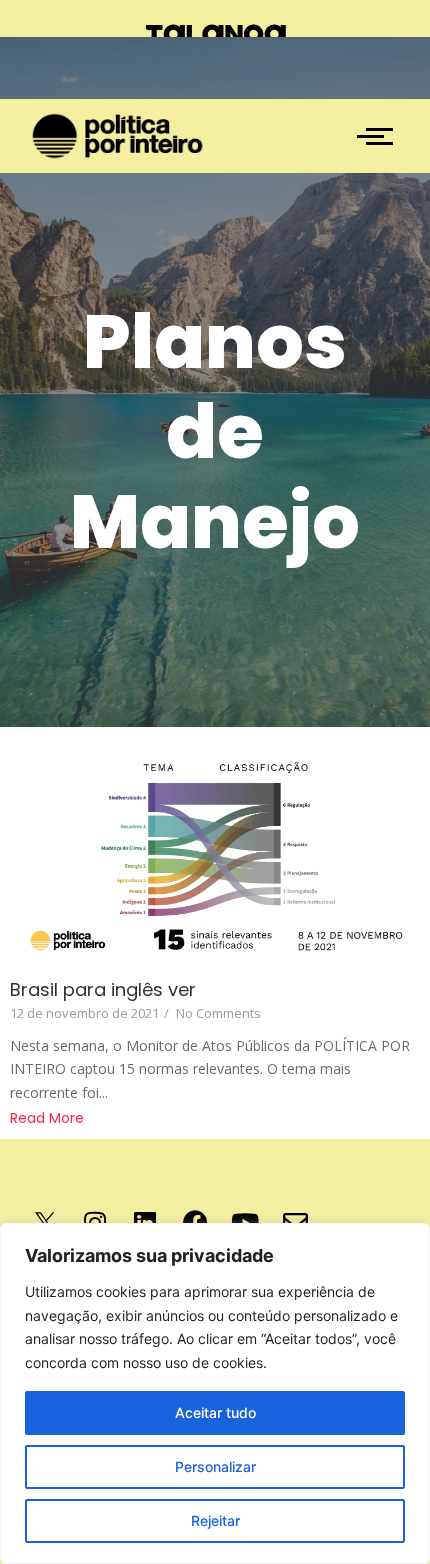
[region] (215, 1393)
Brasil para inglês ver (103, 989)
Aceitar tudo (215, 1412)
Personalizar (215, 1466)
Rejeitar (215, 1520)
